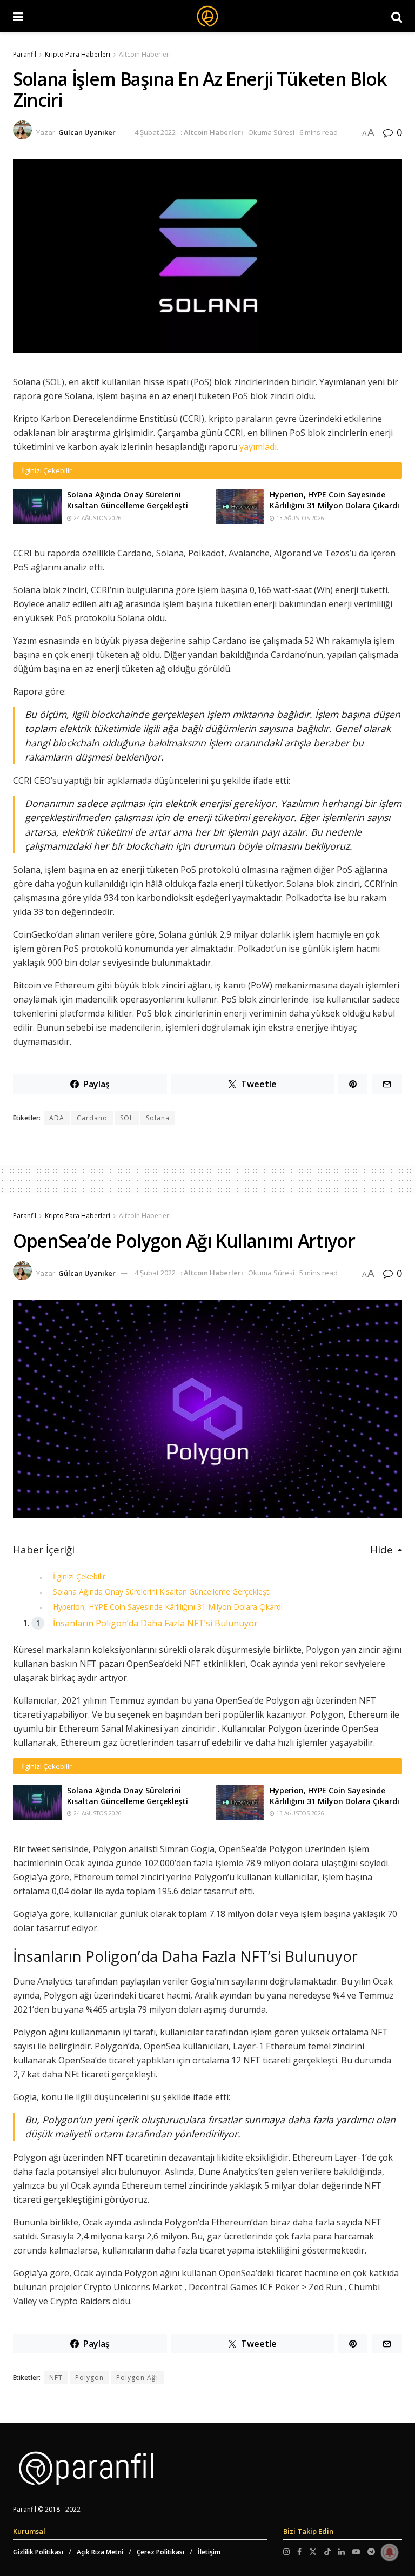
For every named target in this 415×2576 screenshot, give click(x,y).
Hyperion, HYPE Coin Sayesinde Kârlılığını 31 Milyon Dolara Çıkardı (334, 500)
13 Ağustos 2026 (299, 518)
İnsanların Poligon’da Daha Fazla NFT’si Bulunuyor (155, 1623)
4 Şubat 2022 (155, 132)
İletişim (209, 2552)
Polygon (89, 2377)
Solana (158, 1118)
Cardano (92, 1118)
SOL (127, 1118)
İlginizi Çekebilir (79, 1576)
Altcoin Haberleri (145, 54)
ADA (57, 1118)
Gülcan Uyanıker (87, 132)
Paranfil (25, 54)
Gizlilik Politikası (38, 2552)
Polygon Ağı (137, 2377)
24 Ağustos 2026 (97, 518)
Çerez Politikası (160, 2552)
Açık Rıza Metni (100, 2552)
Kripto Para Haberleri (78, 54)
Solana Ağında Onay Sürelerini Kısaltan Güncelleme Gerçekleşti (128, 500)
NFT (56, 2377)
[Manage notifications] (390, 2552)
